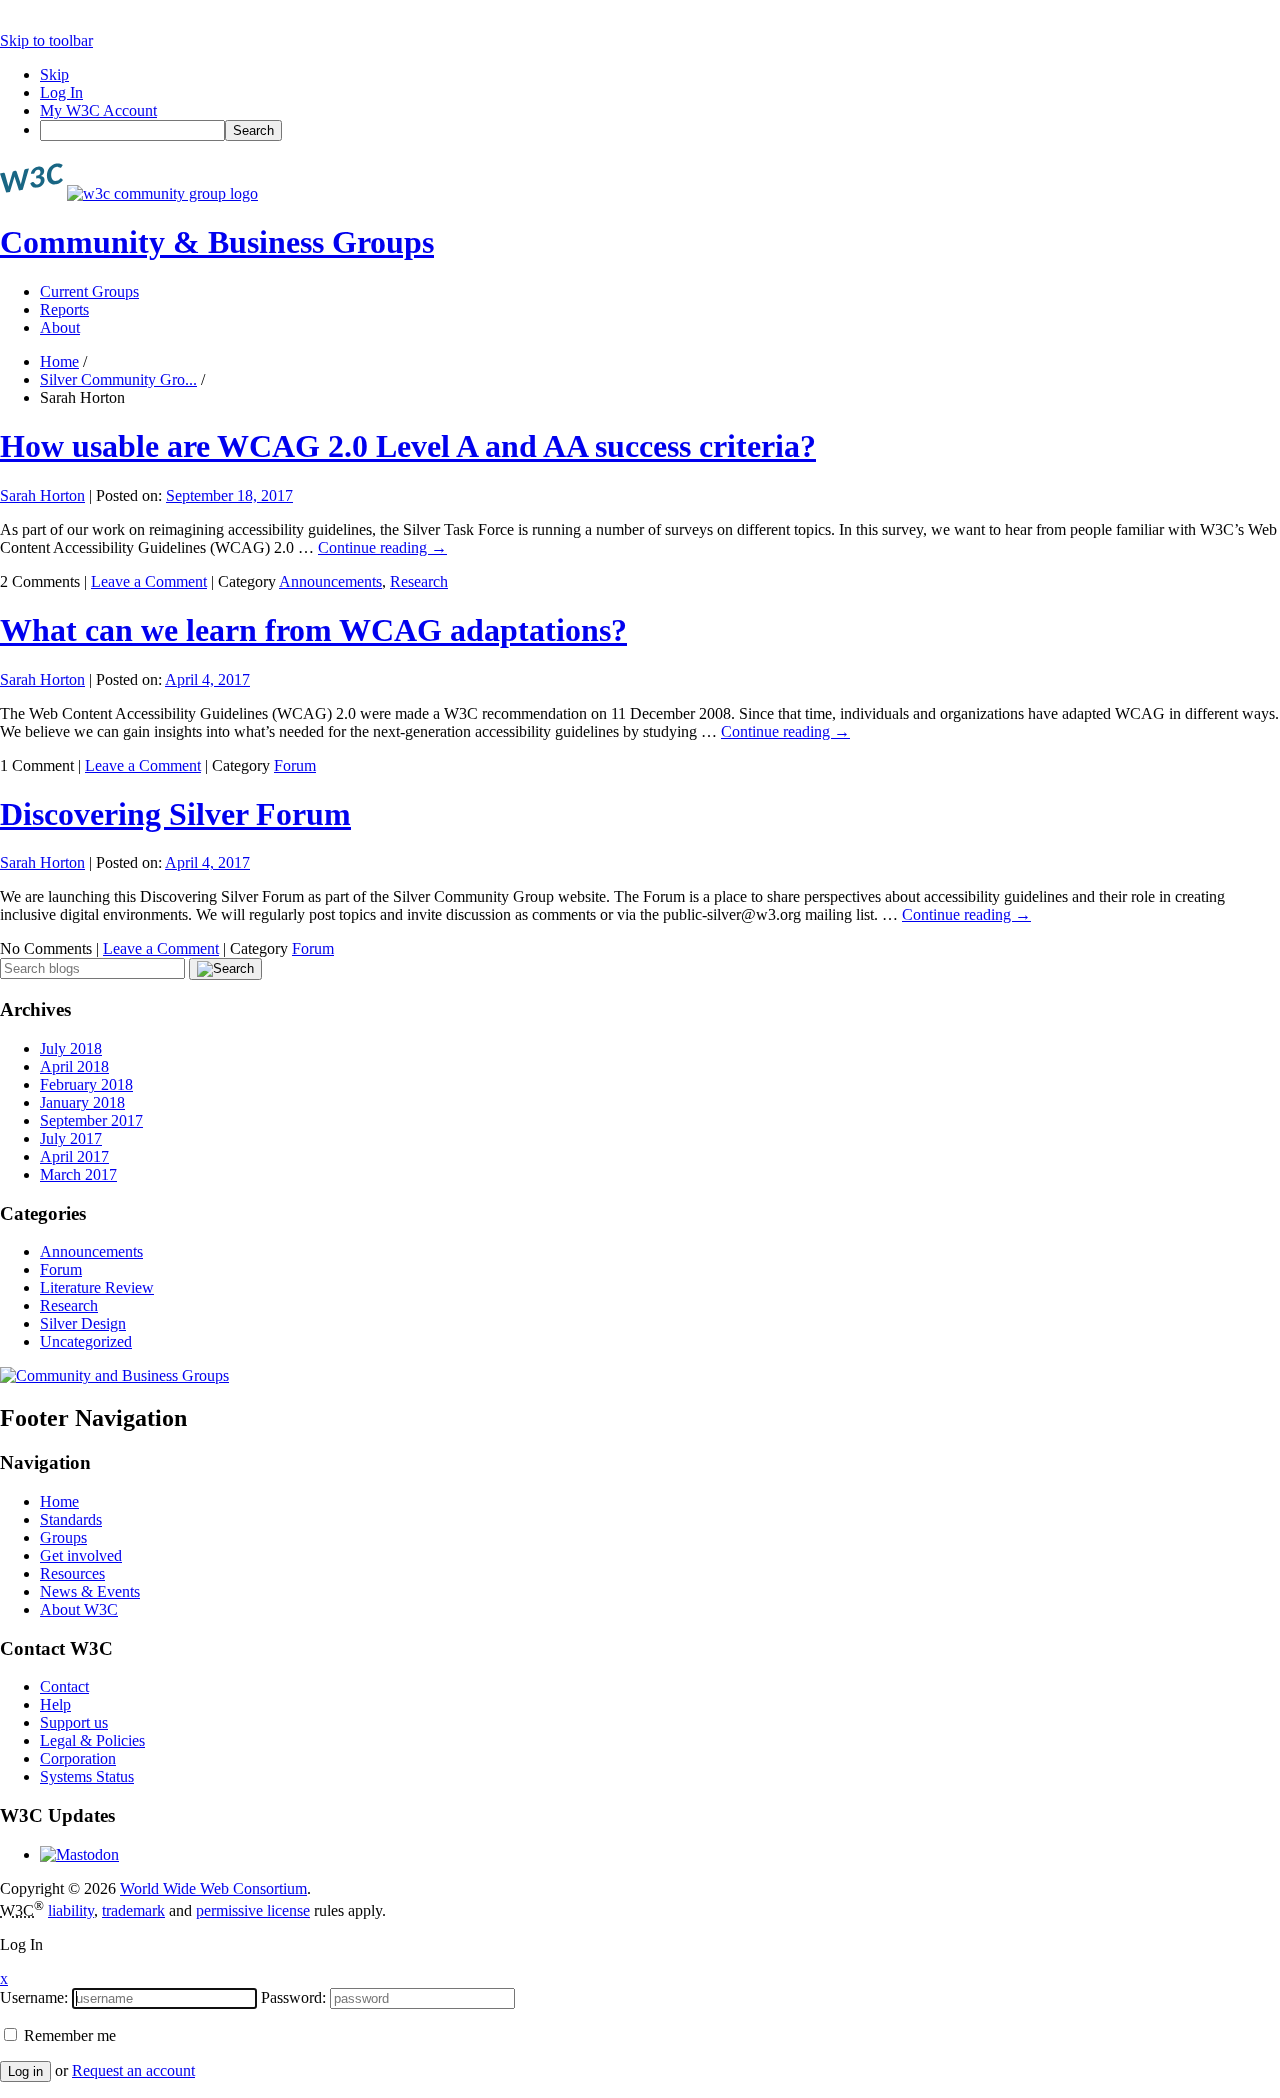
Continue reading (382, 547)
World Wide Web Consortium (213, 1888)
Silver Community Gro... (118, 379)
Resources (72, 1573)
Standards (71, 1519)
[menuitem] (660, 130)
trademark (133, 1910)
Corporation (78, 1758)
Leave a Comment (149, 581)
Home (59, 361)
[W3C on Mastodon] (79, 1854)
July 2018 (71, 1048)
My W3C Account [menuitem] (98, 110)
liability (71, 1910)
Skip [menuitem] (54, 74)
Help (55, 1704)
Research (419, 581)
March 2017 (78, 1174)
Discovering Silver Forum (175, 814)
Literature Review (97, 1287)
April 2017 (74, 1156)
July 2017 (71, 1138)
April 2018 (74, 1066)
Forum (295, 765)
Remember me (68, 2035)
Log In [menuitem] (61, 92)
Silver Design (83, 1323)
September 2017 (91, 1120)
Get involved (81, 1555)
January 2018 (82, 1102)
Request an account (133, 2070)
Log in (25, 2071)
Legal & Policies (92, 1740)
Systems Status (87, 1776)
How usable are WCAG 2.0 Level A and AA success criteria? (408, 446)
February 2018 (86, 1084)
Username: (34, 1997)
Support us (74, 1722)
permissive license (253, 1910)
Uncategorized (86, 1341)
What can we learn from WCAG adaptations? (313, 630)
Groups (63, 1537)
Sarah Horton (42, 495)
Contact (64, 1686)
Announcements (330, 581)
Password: (293, 1997)
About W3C (79, 1609)
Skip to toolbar (46, 40)
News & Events (90, 1591)
